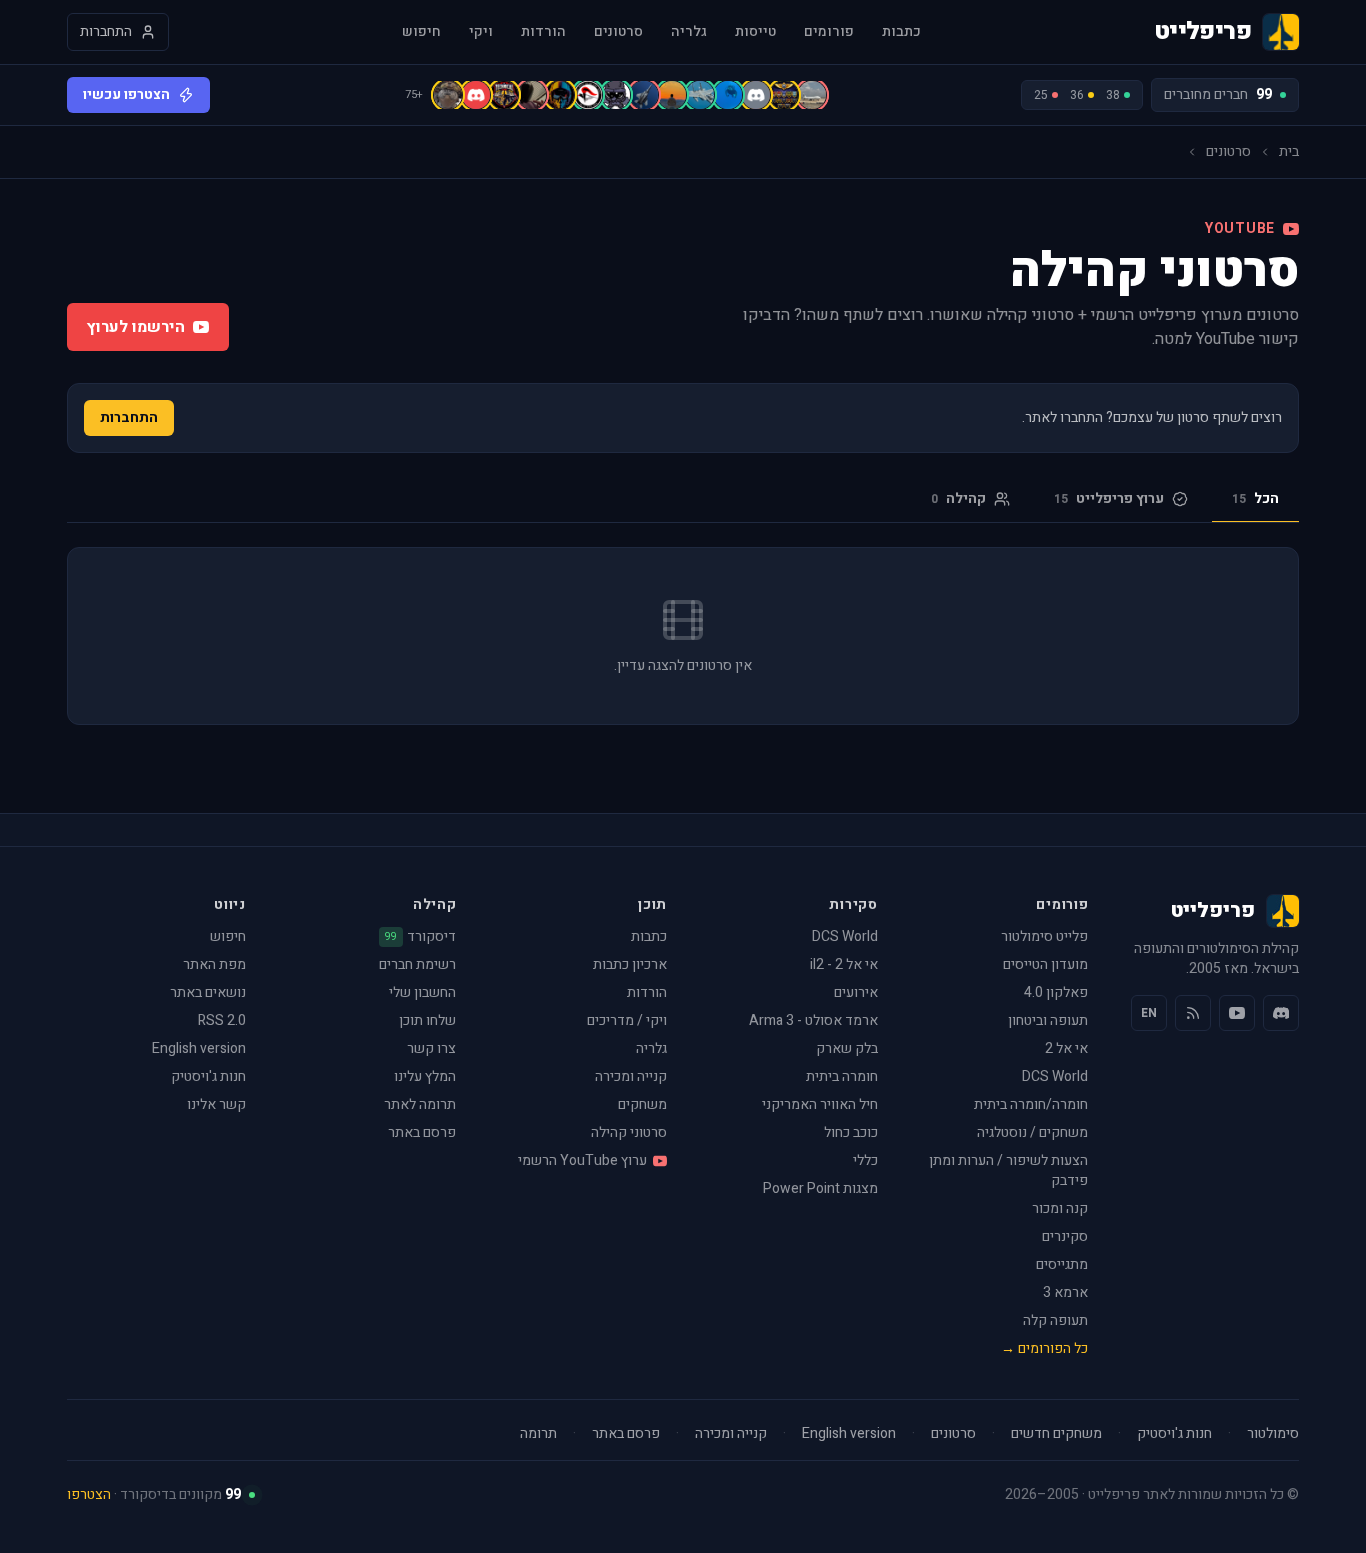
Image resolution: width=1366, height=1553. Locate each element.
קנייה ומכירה (631, 1076)
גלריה (689, 32)
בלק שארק (847, 1048)
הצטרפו (89, 1494)
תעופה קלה (1055, 1320)
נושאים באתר (208, 992)
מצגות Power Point (820, 1188)
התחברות (129, 417)
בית (1289, 152)
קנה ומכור (1060, 1208)
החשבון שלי (422, 992)
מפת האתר (214, 964)
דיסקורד (420, 937)
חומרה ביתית (842, 1076)
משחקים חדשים (1056, 1434)
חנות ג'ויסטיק (208, 1076)
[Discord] (1281, 1013)
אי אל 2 (1066, 1048)
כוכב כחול (851, 1132)
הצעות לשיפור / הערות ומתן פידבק (1008, 1170)
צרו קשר (431, 1048)
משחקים (642, 1104)
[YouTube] (1237, 1013)
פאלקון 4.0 (1056, 992)
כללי (865, 1160)
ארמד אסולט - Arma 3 (813, 1020)
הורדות (543, 32)
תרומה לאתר (420, 1104)
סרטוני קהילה (629, 1132)
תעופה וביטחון (1048, 1020)
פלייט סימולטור (1044, 936)
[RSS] (1193, 1013)
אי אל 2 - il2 (844, 964)
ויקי (481, 32)
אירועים (856, 992)
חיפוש (421, 32)
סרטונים (618, 32)
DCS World (1055, 1076)
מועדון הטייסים (1045, 964)
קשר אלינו (216, 1104)
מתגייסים (1062, 1264)
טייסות (755, 32)
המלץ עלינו (425, 1076)
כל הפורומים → (1044, 1348)
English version (199, 1048)
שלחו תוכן (427, 1020)
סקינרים (1065, 1236)
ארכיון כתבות (630, 964)
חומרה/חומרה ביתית (1031, 1104)
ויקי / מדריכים (627, 1020)
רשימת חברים (417, 964)
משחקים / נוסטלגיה (1032, 1132)
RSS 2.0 (222, 1020)
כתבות (901, 32)
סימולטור (1273, 1434)
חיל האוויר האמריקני (820, 1104)
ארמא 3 (1065, 1292)
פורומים (829, 32)
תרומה (538, 1434)
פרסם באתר (422, 1132)
